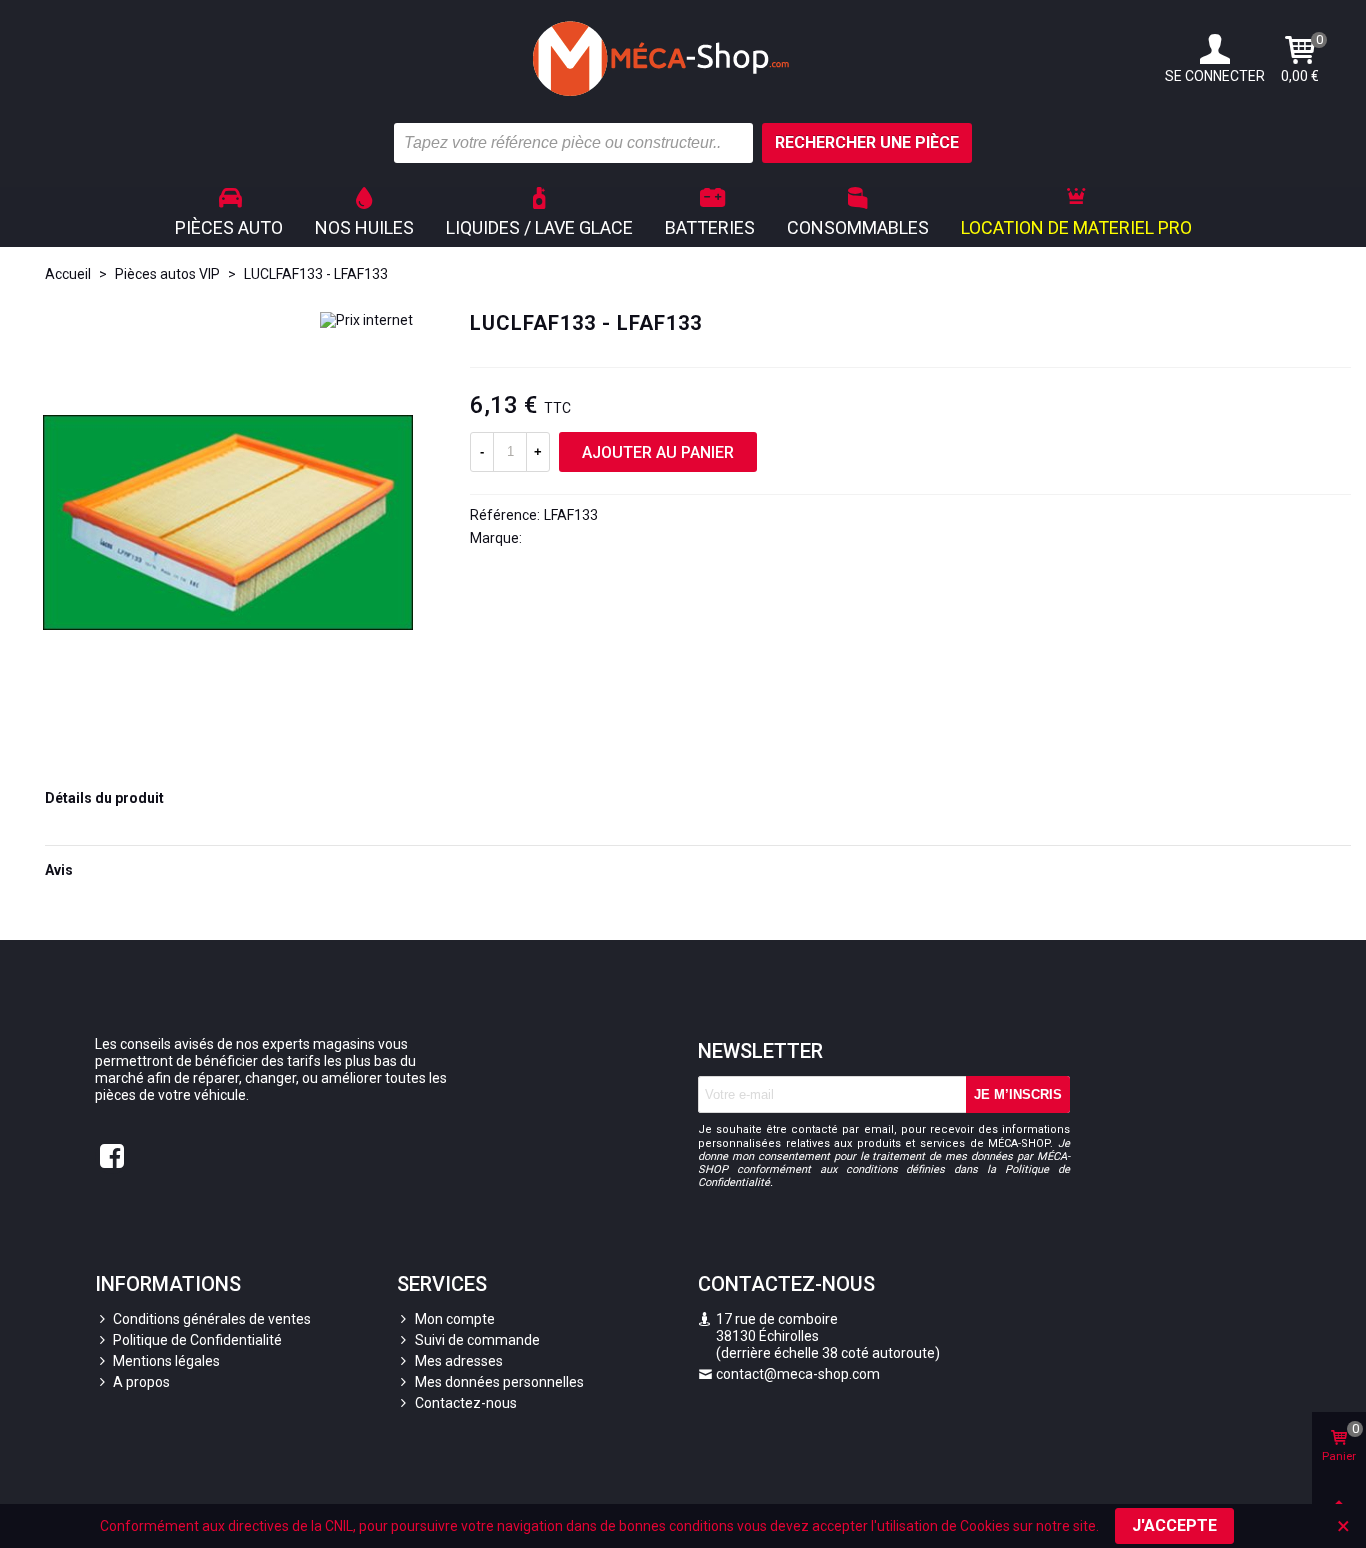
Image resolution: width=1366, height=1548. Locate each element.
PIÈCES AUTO (229, 227)
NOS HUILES (364, 227)
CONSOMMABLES (858, 227)
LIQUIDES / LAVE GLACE (539, 227)
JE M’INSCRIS (1018, 1094)
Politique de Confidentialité (197, 1340)
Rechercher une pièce (867, 142)
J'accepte (1174, 1525)
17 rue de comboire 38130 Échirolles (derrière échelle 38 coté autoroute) (819, 1336)
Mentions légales (166, 1361)
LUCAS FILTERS (574, 538)
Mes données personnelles (499, 1382)
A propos (141, 1382)
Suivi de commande (477, 1340)
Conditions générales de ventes (212, 1319)
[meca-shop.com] (683, 58)
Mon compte (455, 1319)
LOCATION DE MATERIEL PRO (1076, 227)
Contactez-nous (466, 1403)
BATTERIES (710, 227)
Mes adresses (459, 1361)
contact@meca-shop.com (798, 1374)
